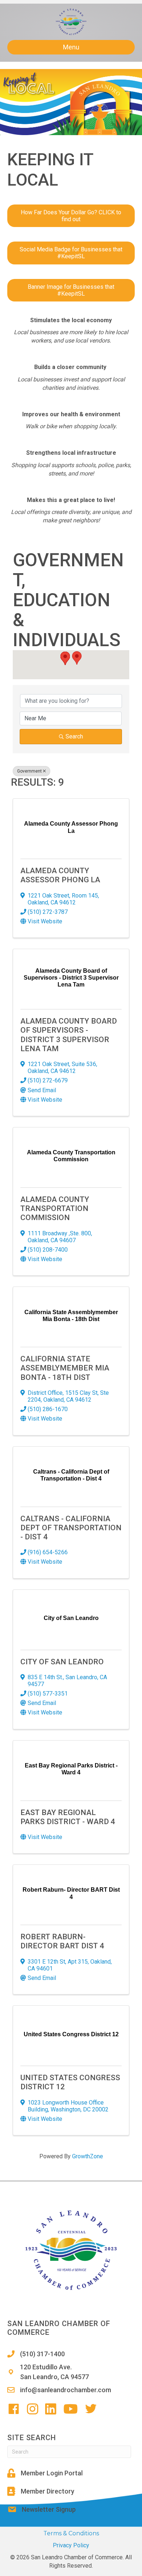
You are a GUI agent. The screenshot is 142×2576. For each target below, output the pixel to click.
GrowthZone (88, 2156)
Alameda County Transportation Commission (55, 1208)
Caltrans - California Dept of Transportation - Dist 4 (71, 1528)
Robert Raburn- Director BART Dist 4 (62, 1941)
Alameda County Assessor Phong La (60, 875)
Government (29, 771)
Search (74, 736)
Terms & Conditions (71, 2533)
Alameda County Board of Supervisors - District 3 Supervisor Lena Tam (69, 1035)
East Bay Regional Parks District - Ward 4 (68, 1817)
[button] (65, 658)
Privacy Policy (71, 2545)
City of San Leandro (62, 1662)
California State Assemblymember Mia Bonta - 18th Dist (65, 1368)
